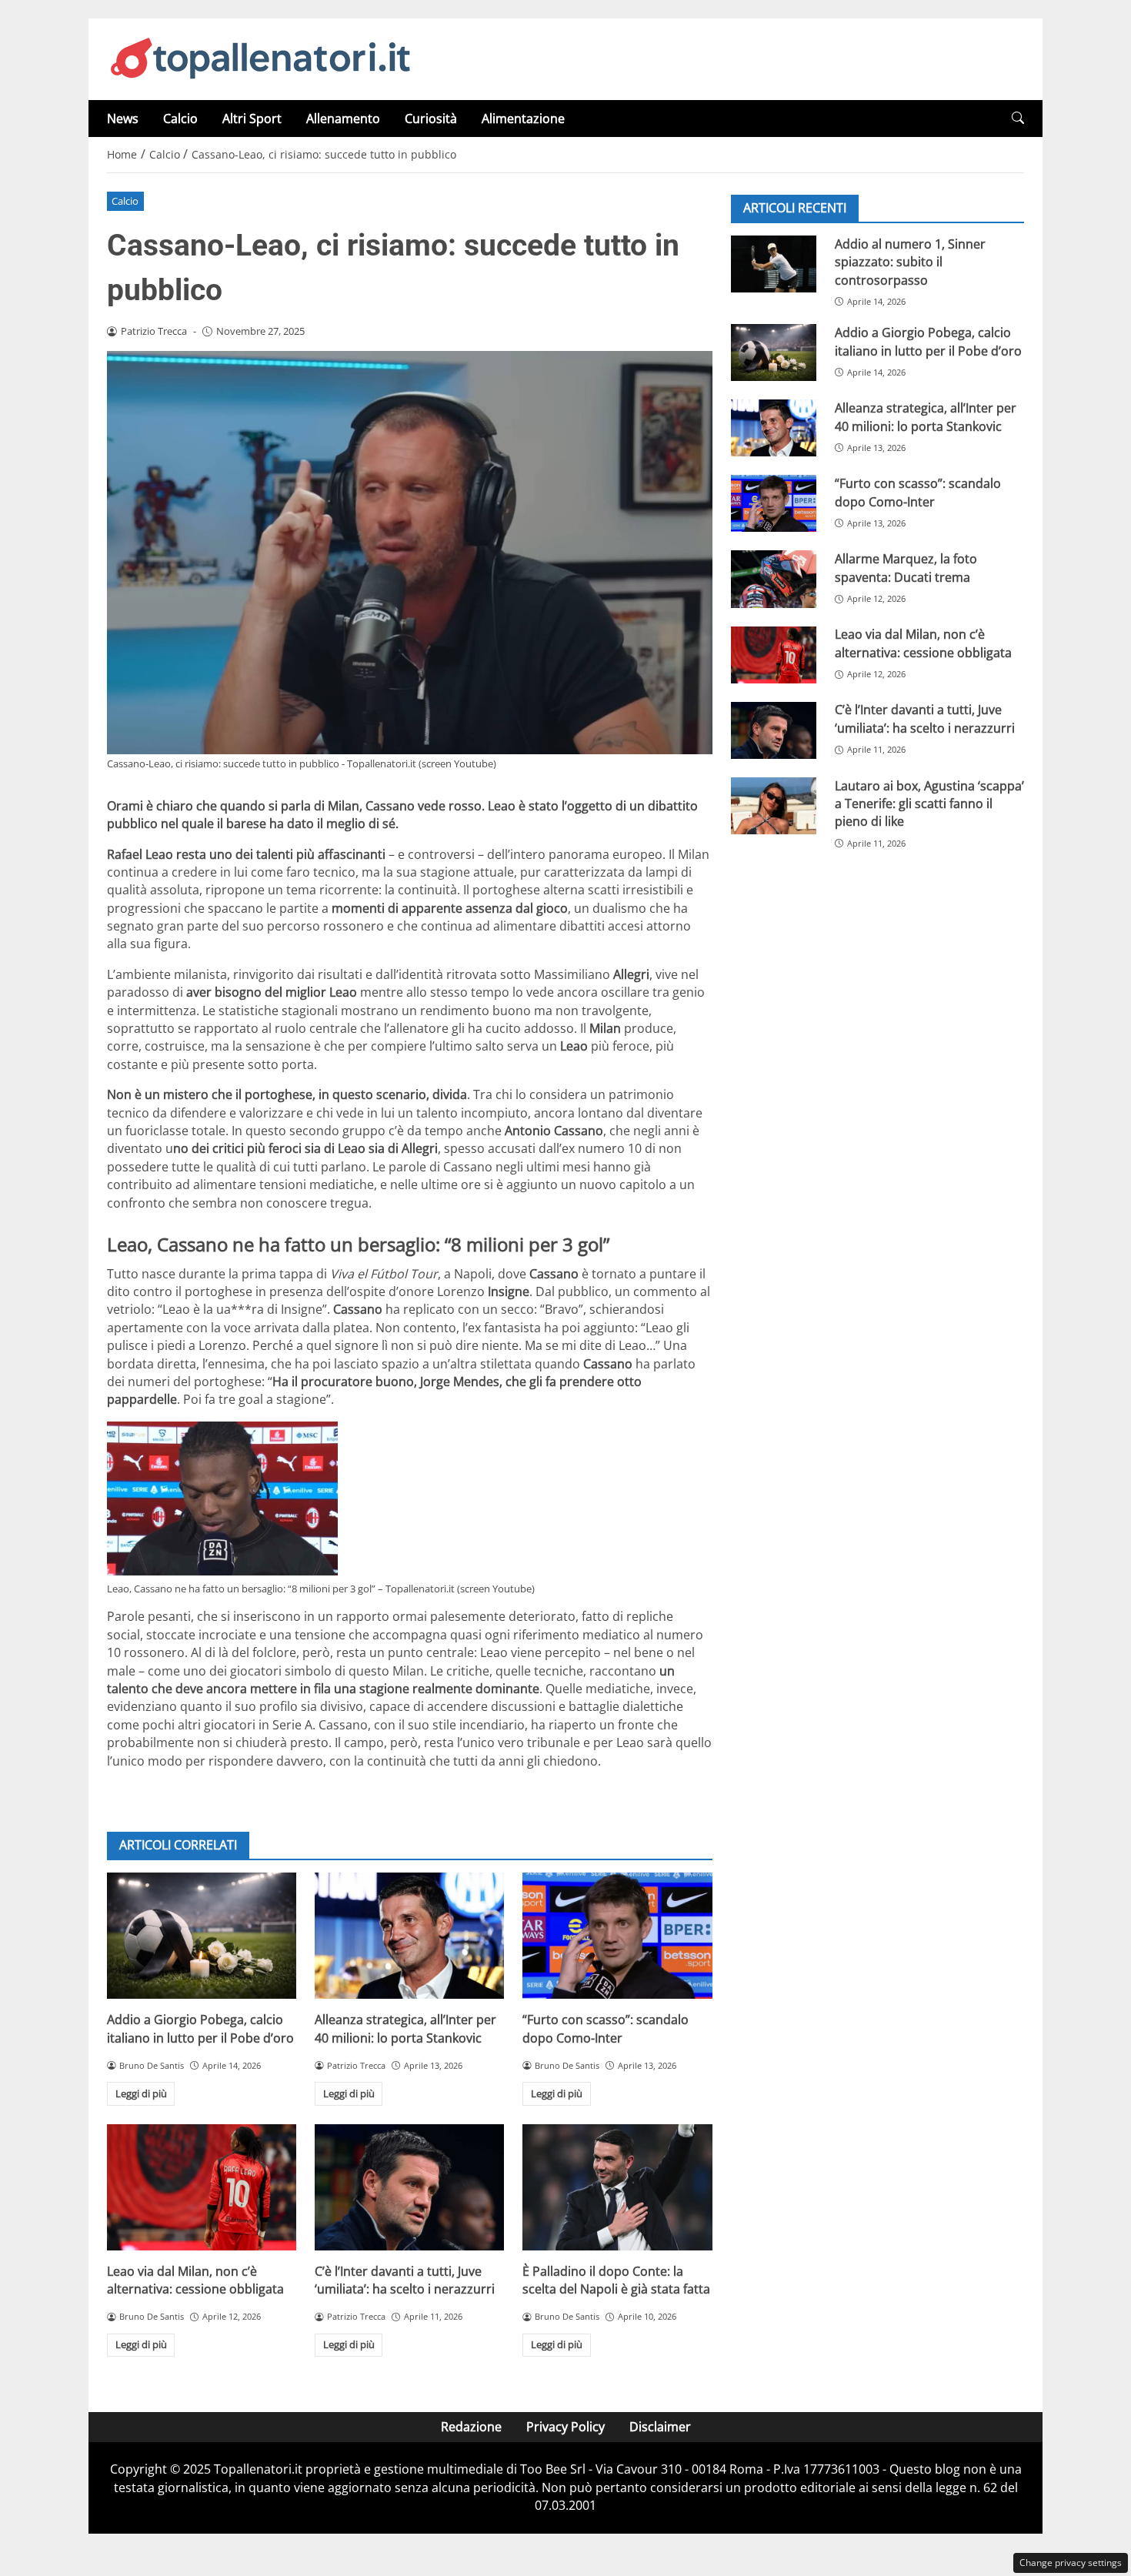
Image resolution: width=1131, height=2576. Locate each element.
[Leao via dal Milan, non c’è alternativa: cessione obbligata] (202, 2187)
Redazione (471, 2427)
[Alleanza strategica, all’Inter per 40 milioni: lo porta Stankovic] (409, 1936)
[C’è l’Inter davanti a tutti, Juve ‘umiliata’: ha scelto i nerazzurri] (409, 2187)
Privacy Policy (565, 2427)
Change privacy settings (1071, 2563)
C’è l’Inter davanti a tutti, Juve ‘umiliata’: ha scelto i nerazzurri (405, 2280)
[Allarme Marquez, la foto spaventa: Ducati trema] (774, 579)
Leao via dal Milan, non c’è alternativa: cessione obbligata (195, 2280)
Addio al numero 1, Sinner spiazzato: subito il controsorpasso (910, 262)
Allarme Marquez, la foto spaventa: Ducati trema (906, 568)
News (123, 119)
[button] (1018, 118)
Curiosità (431, 119)
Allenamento (343, 119)
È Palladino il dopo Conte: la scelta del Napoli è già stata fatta (616, 2280)
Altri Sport (252, 119)
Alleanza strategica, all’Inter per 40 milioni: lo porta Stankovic (405, 2028)
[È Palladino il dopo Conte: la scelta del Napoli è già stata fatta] (617, 2187)
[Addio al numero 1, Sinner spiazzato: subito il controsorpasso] (774, 264)
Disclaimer (660, 2427)
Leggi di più (141, 2093)
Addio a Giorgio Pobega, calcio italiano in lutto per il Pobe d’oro (200, 2028)
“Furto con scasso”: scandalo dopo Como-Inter (606, 2028)
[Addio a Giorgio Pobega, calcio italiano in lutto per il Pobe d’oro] (202, 1936)
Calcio (180, 119)
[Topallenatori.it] (261, 58)
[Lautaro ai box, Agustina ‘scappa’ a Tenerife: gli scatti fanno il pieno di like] (774, 806)
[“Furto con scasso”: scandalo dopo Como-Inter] (617, 1936)
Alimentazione (523, 119)
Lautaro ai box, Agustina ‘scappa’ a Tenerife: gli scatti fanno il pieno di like (929, 804)
